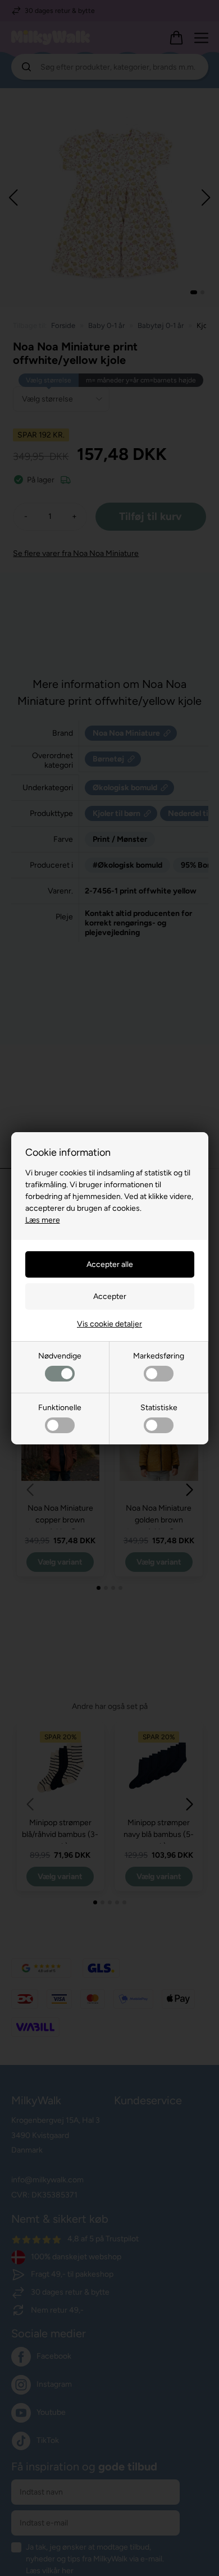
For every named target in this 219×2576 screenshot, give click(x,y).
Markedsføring (159, 1356)
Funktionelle (60, 1408)
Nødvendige (60, 1356)
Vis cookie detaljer (109, 1324)
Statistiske (159, 1408)
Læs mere (43, 1220)
